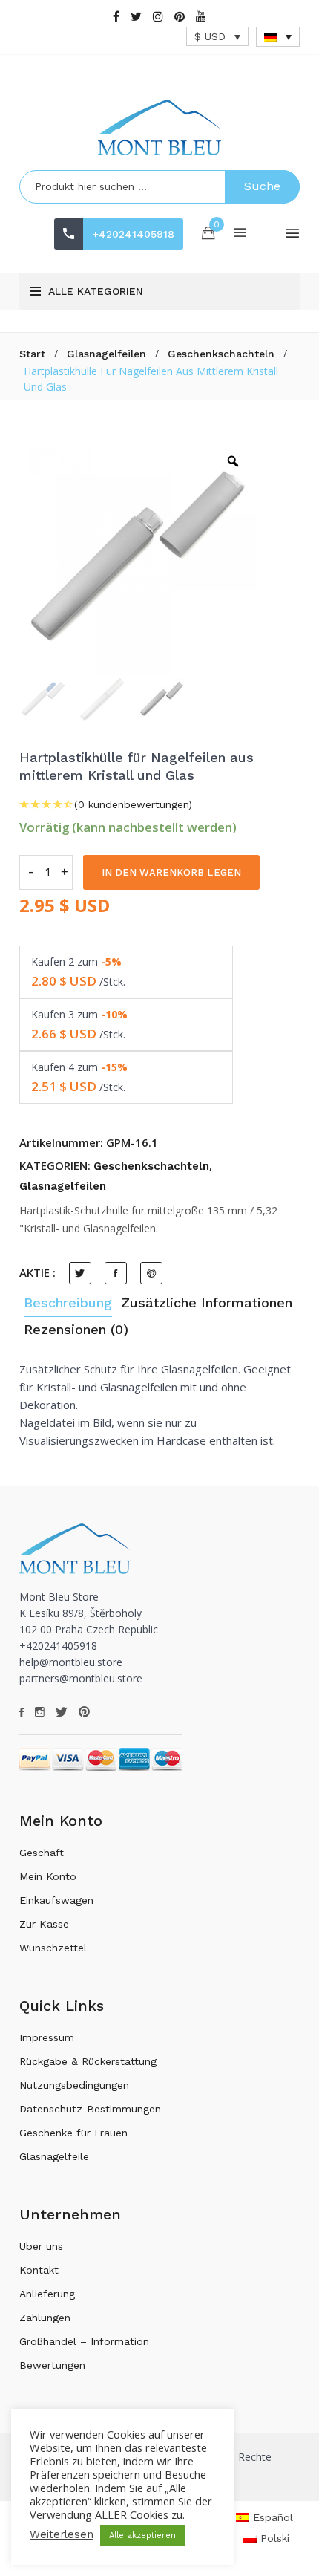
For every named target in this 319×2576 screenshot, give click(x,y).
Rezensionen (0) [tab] (76, 1329)
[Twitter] (136, 17)
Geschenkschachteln (221, 354)
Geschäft (42, 1853)
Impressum (47, 2037)
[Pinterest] (180, 17)
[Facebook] (116, 17)
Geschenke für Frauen (73, 2133)
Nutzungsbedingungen (74, 2085)
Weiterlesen (62, 2534)
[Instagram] (158, 17)
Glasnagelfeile (54, 2156)
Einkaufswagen (56, 1900)
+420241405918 (133, 234)
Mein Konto (48, 1876)
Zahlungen (45, 2318)
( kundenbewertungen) (133, 804)
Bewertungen (52, 2365)
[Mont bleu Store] (159, 127)
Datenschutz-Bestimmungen (90, 2109)
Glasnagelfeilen (106, 354)
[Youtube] (201, 17)
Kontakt (39, 2270)
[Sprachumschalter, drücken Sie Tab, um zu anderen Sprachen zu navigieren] (278, 37)
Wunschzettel (53, 1948)
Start (32, 354)
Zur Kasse (44, 1924)
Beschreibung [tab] (68, 1302)
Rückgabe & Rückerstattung (88, 2061)
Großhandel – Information (84, 2341)
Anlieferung (47, 2294)
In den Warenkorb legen (171, 872)
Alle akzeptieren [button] (142, 2536)
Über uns (41, 2246)
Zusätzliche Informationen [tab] (207, 1302)
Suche (262, 186)
